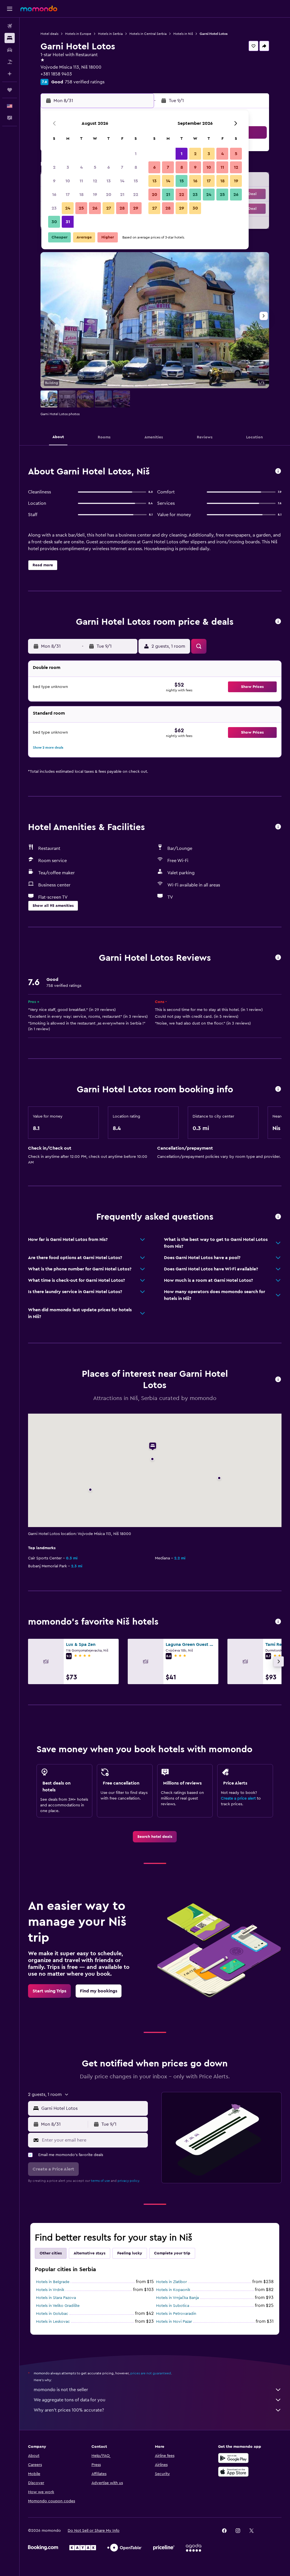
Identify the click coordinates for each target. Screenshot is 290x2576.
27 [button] (109, 208)
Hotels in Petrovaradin (176, 2314)
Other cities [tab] (51, 2253)
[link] (155, 1837)
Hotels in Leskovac (53, 2322)
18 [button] (81, 195)
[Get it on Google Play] (233, 2458)
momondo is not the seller (61, 2390)
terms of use (100, 2181)
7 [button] (122, 167)
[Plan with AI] (10, 74)
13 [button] (109, 181)
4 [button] (81, 167)
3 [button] (68, 167)
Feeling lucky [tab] (130, 2253)
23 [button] (54, 208)
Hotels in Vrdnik (50, 2290)
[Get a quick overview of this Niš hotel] (278, 471)
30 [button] (54, 222)
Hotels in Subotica (173, 2306)
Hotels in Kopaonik (173, 2290)
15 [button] (136, 181)
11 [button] (81, 181)
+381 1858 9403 (56, 74)
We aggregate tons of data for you (70, 2400)
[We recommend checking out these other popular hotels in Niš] (278, 1622)
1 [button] (136, 154)
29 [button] (136, 208)
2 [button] (54, 167)
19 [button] (95, 195)
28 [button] (122, 208)
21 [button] (122, 195)
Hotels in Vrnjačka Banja (177, 2298)
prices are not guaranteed (151, 2373)
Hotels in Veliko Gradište (58, 2306)
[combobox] (93, 2108)
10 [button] (68, 181)
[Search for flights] (10, 26)
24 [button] (68, 208)
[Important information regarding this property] (278, 1089)
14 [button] (122, 181)
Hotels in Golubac (52, 2314)
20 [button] (109, 195)
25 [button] (81, 208)
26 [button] (95, 208)
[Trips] (10, 90)
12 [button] (95, 181)
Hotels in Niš (183, 34)
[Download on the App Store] (233, 2472)
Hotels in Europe (78, 34)
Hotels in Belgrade (53, 2282)
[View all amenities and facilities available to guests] (278, 827)
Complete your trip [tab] (172, 2253)
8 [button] (136, 167)
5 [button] (95, 167)
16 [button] (54, 195)
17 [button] (68, 195)
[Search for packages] (10, 62)
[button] (10, 9)
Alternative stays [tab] (89, 2253)
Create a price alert (238, 1798)
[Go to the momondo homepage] (39, 9)
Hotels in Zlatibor (171, 2282)
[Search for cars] (10, 50)
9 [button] (54, 181)
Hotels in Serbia (110, 34)
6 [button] (109, 167)
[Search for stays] (10, 38)
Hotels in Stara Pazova (56, 2298)
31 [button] (68, 222)
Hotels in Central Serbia (148, 34)
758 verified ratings (85, 82)
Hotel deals (49, 34)
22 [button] (136, 195)
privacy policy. (129, 2181)
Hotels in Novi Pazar (174, 2322)
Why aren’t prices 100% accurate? (69, 2410)
